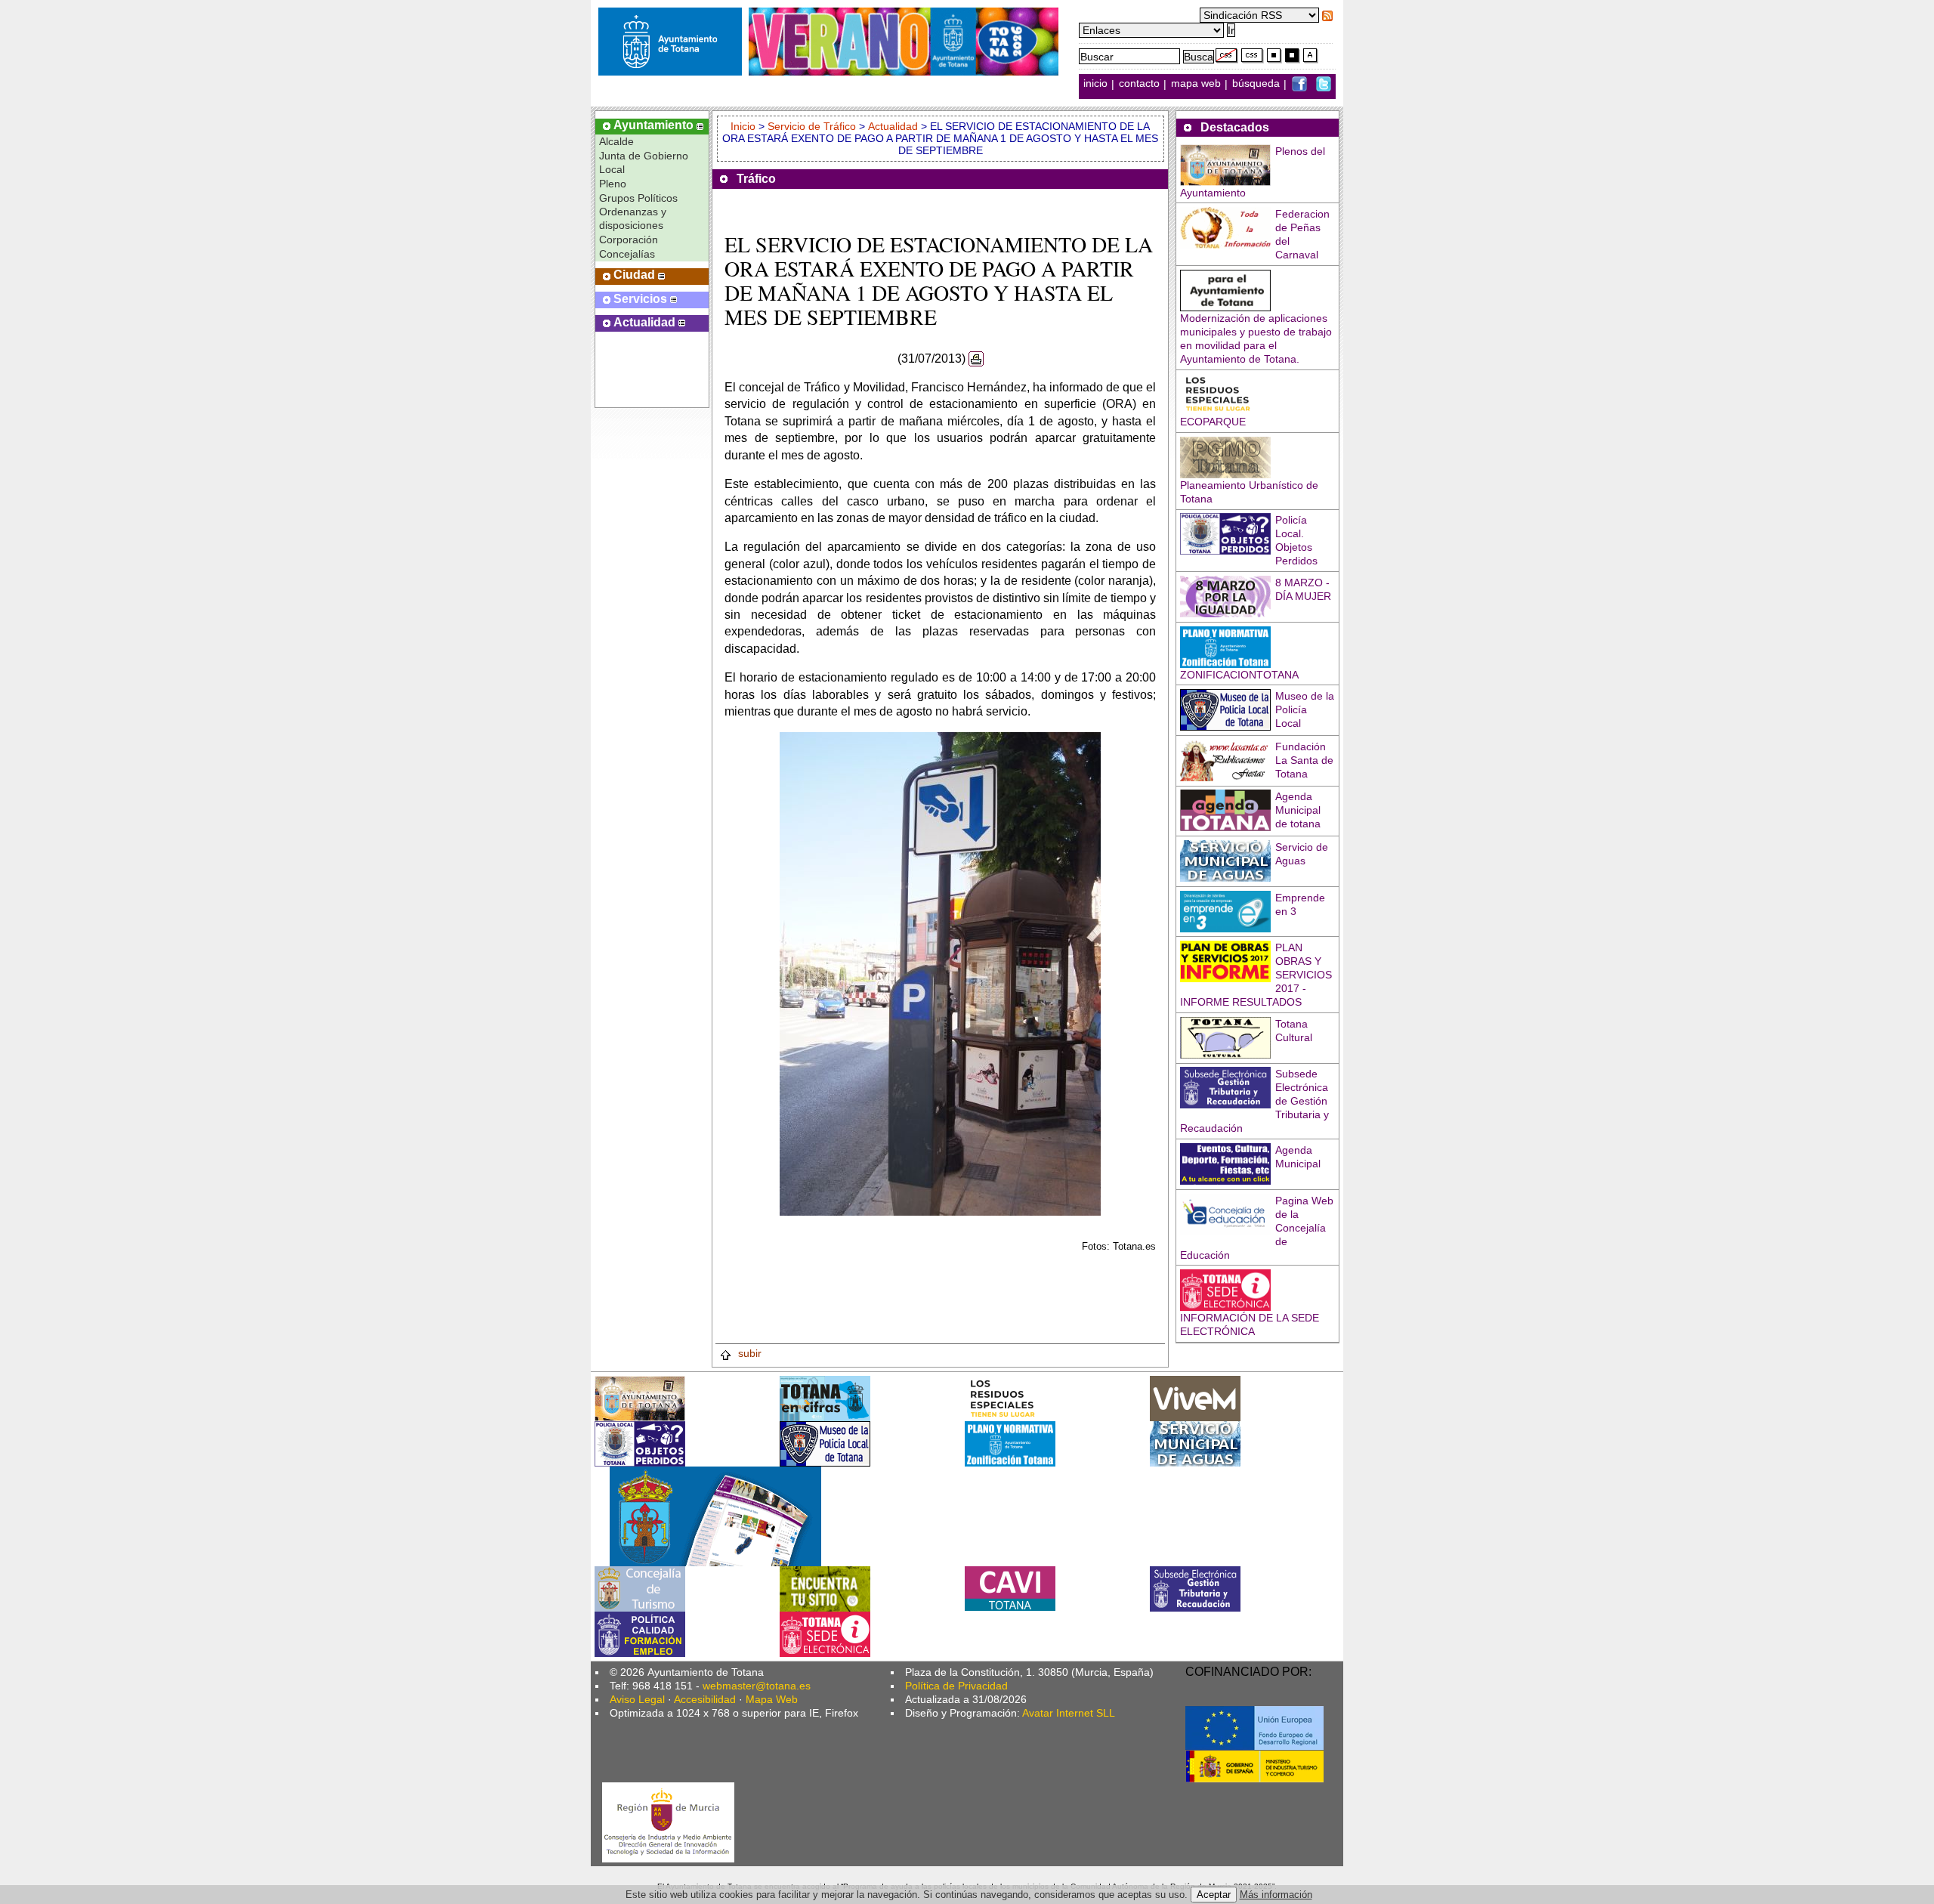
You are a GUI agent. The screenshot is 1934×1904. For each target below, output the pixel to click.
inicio (1097, 84)
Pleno (613, 184)
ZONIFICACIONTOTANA (1239, 675)
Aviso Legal (637, 1699)
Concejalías (627, 254)
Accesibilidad (705, 1699)
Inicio (745, 126)
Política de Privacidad (956, 1686)
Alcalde (616, 141)
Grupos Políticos (638, 198)
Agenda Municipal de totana (1298, 810)
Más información (1276, 1895)
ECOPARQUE (1213, 422)
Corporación (629, 240)
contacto (1139, 84)
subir (748, 1353)
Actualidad (893, 126)
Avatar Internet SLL (1069, 1713)
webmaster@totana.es (757, 1686)
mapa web (1197, 84)
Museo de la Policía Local (1305, 709)
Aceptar (1214, 1895)
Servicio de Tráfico (812, 126)
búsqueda (1257, 84)
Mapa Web (772, 1699)
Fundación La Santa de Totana (1304, 760)
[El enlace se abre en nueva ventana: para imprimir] (976, 359)
